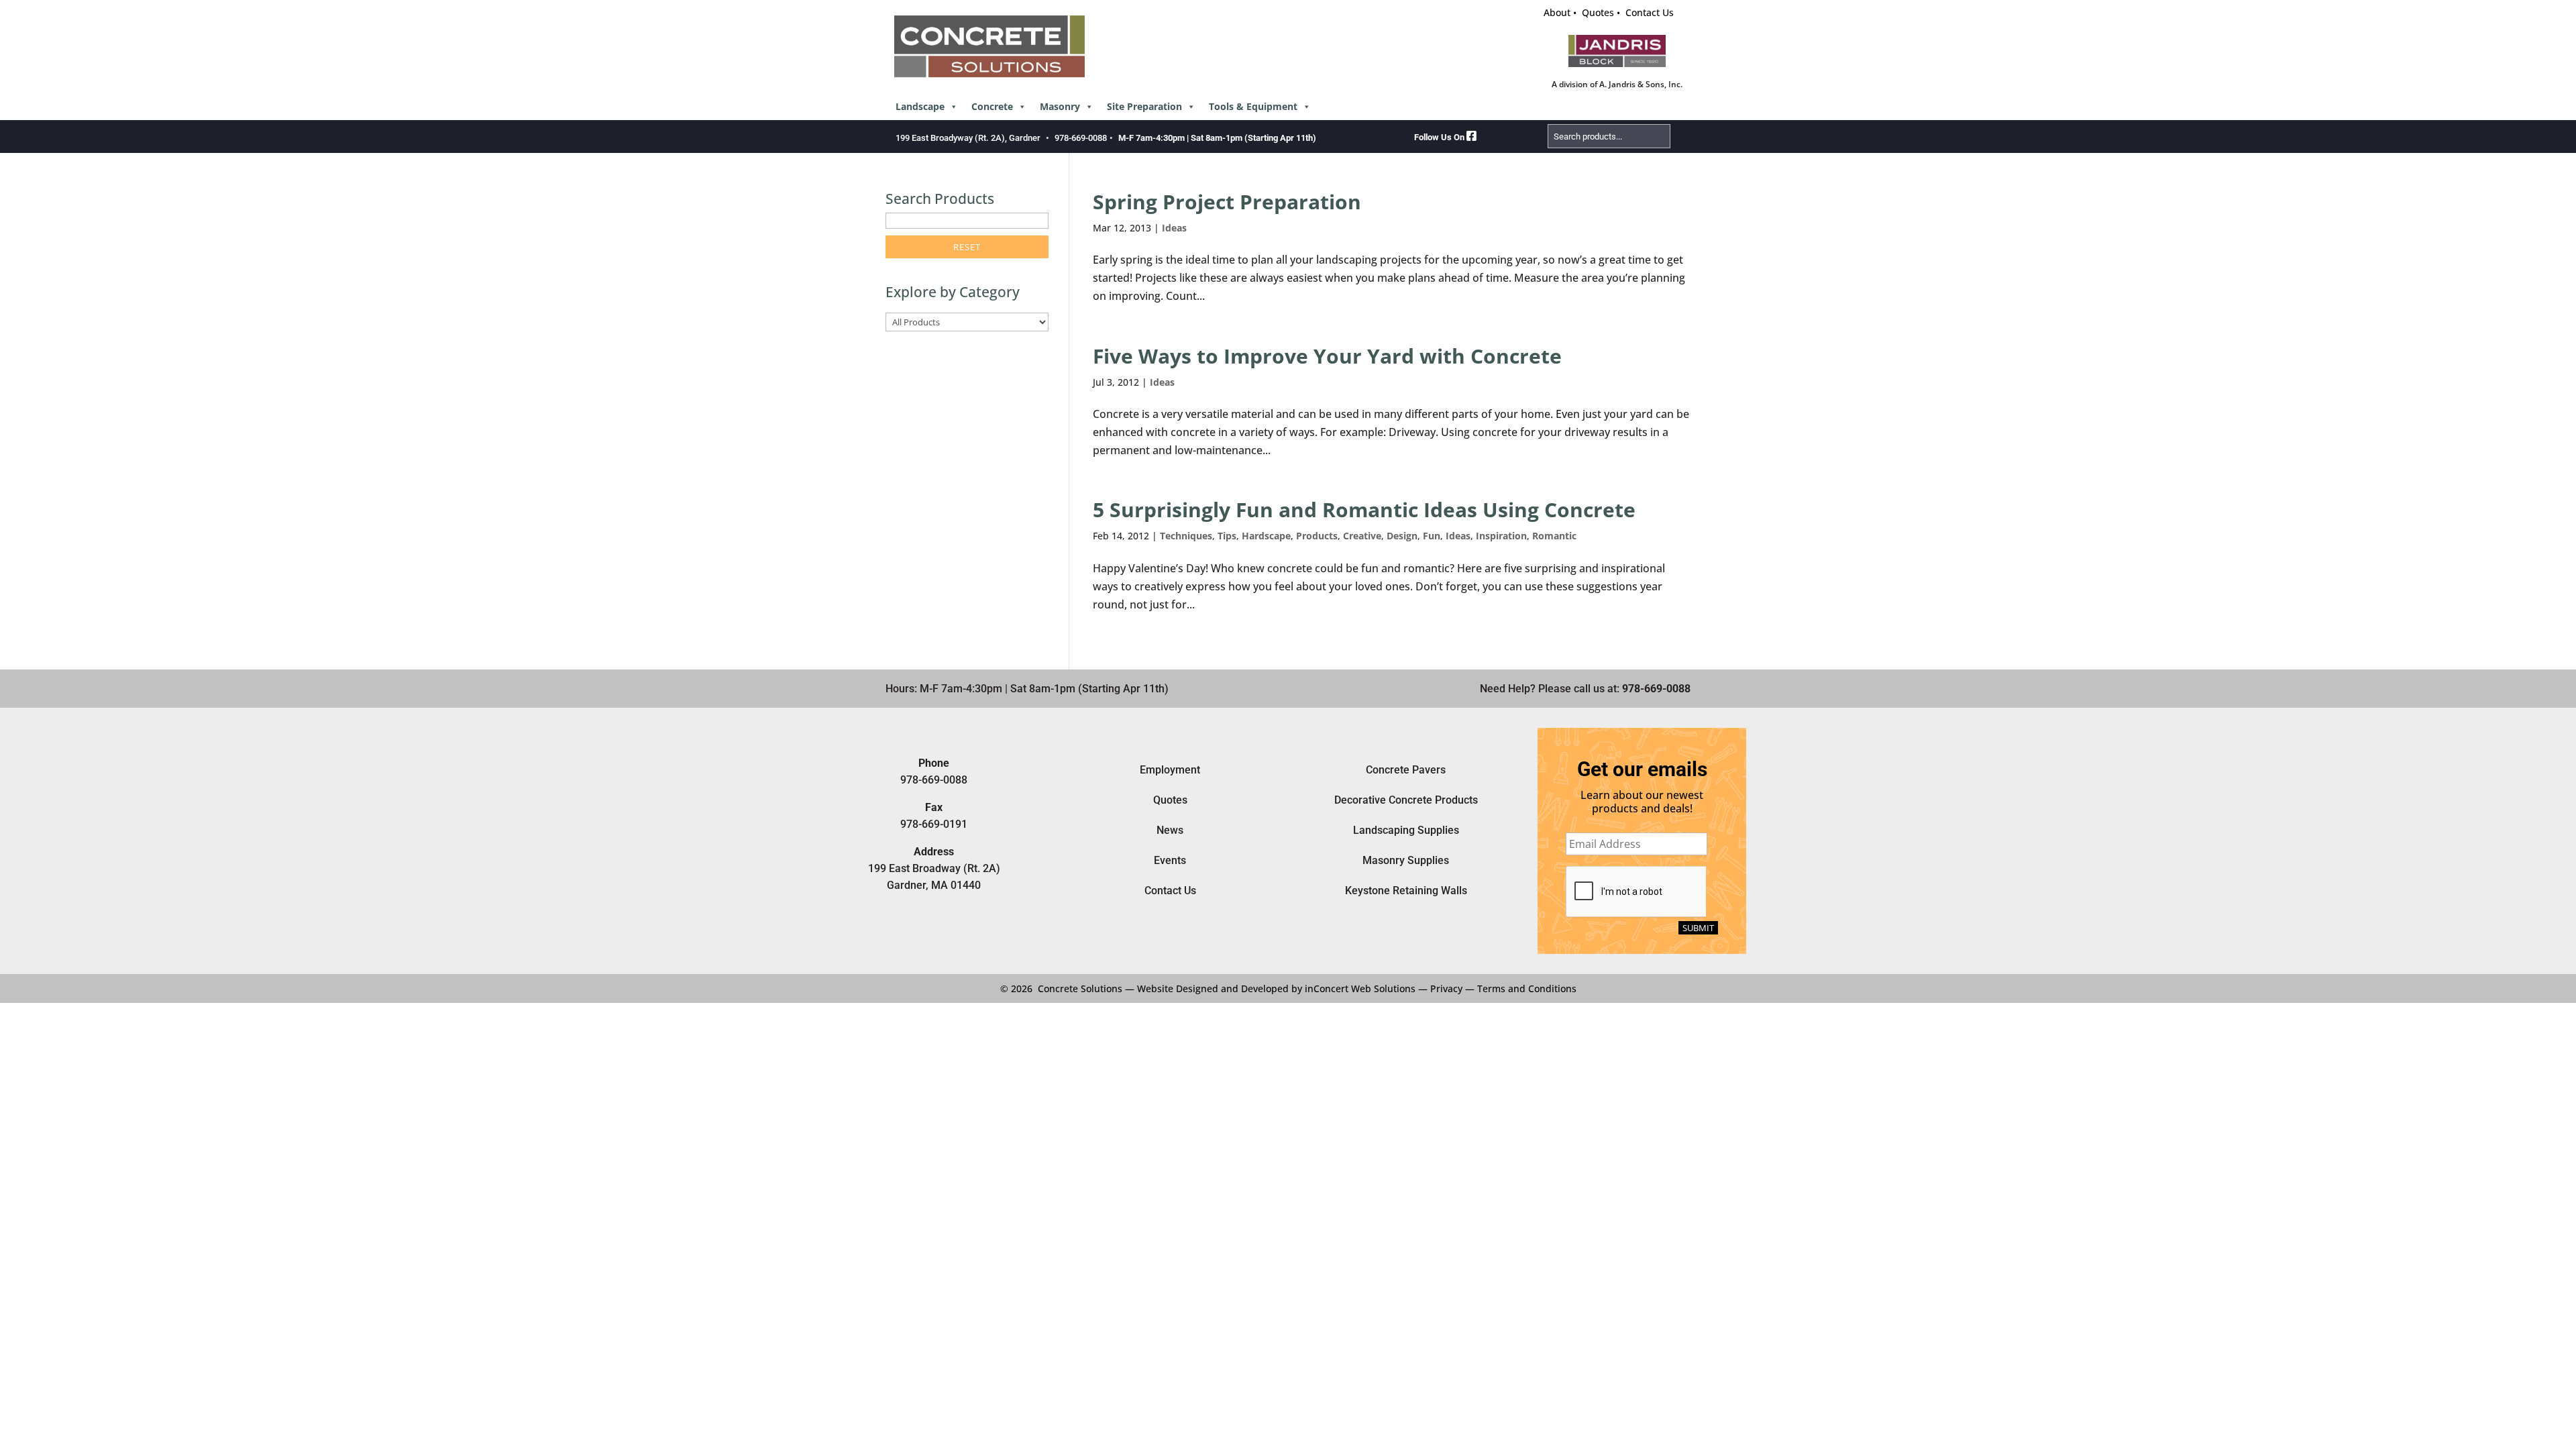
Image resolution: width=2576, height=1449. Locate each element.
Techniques (1186, 536)
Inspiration (1501, 536)
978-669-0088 (1081, 138)
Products (1317, 536)
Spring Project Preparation (1227, 202)
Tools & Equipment (1253, 106)
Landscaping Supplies (1406, 830)
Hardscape (1266, 536)
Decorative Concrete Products (1406, 800)
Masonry (1060, 106)
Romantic (1554, 536)
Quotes (1598, 12)
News (1170, 830)
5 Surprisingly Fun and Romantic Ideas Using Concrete (1364, 509)
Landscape (920, 106)
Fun (1432, 536)
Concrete (992, 106)
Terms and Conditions (1527, 988)
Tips (1227, 536)
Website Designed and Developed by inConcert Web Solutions (1276, 988)
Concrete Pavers (1406, 770)
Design (1402, 536)
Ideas (1174, 228)
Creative (1362, 536)
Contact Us (1650, 12)
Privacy (1446, 988)
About (1557, 12)
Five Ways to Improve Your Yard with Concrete (1327, 356)
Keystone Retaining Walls (1406, 891)
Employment (1170, 770)
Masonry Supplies (1406, 860)
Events (1170, 860)
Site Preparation (1144, 106)
